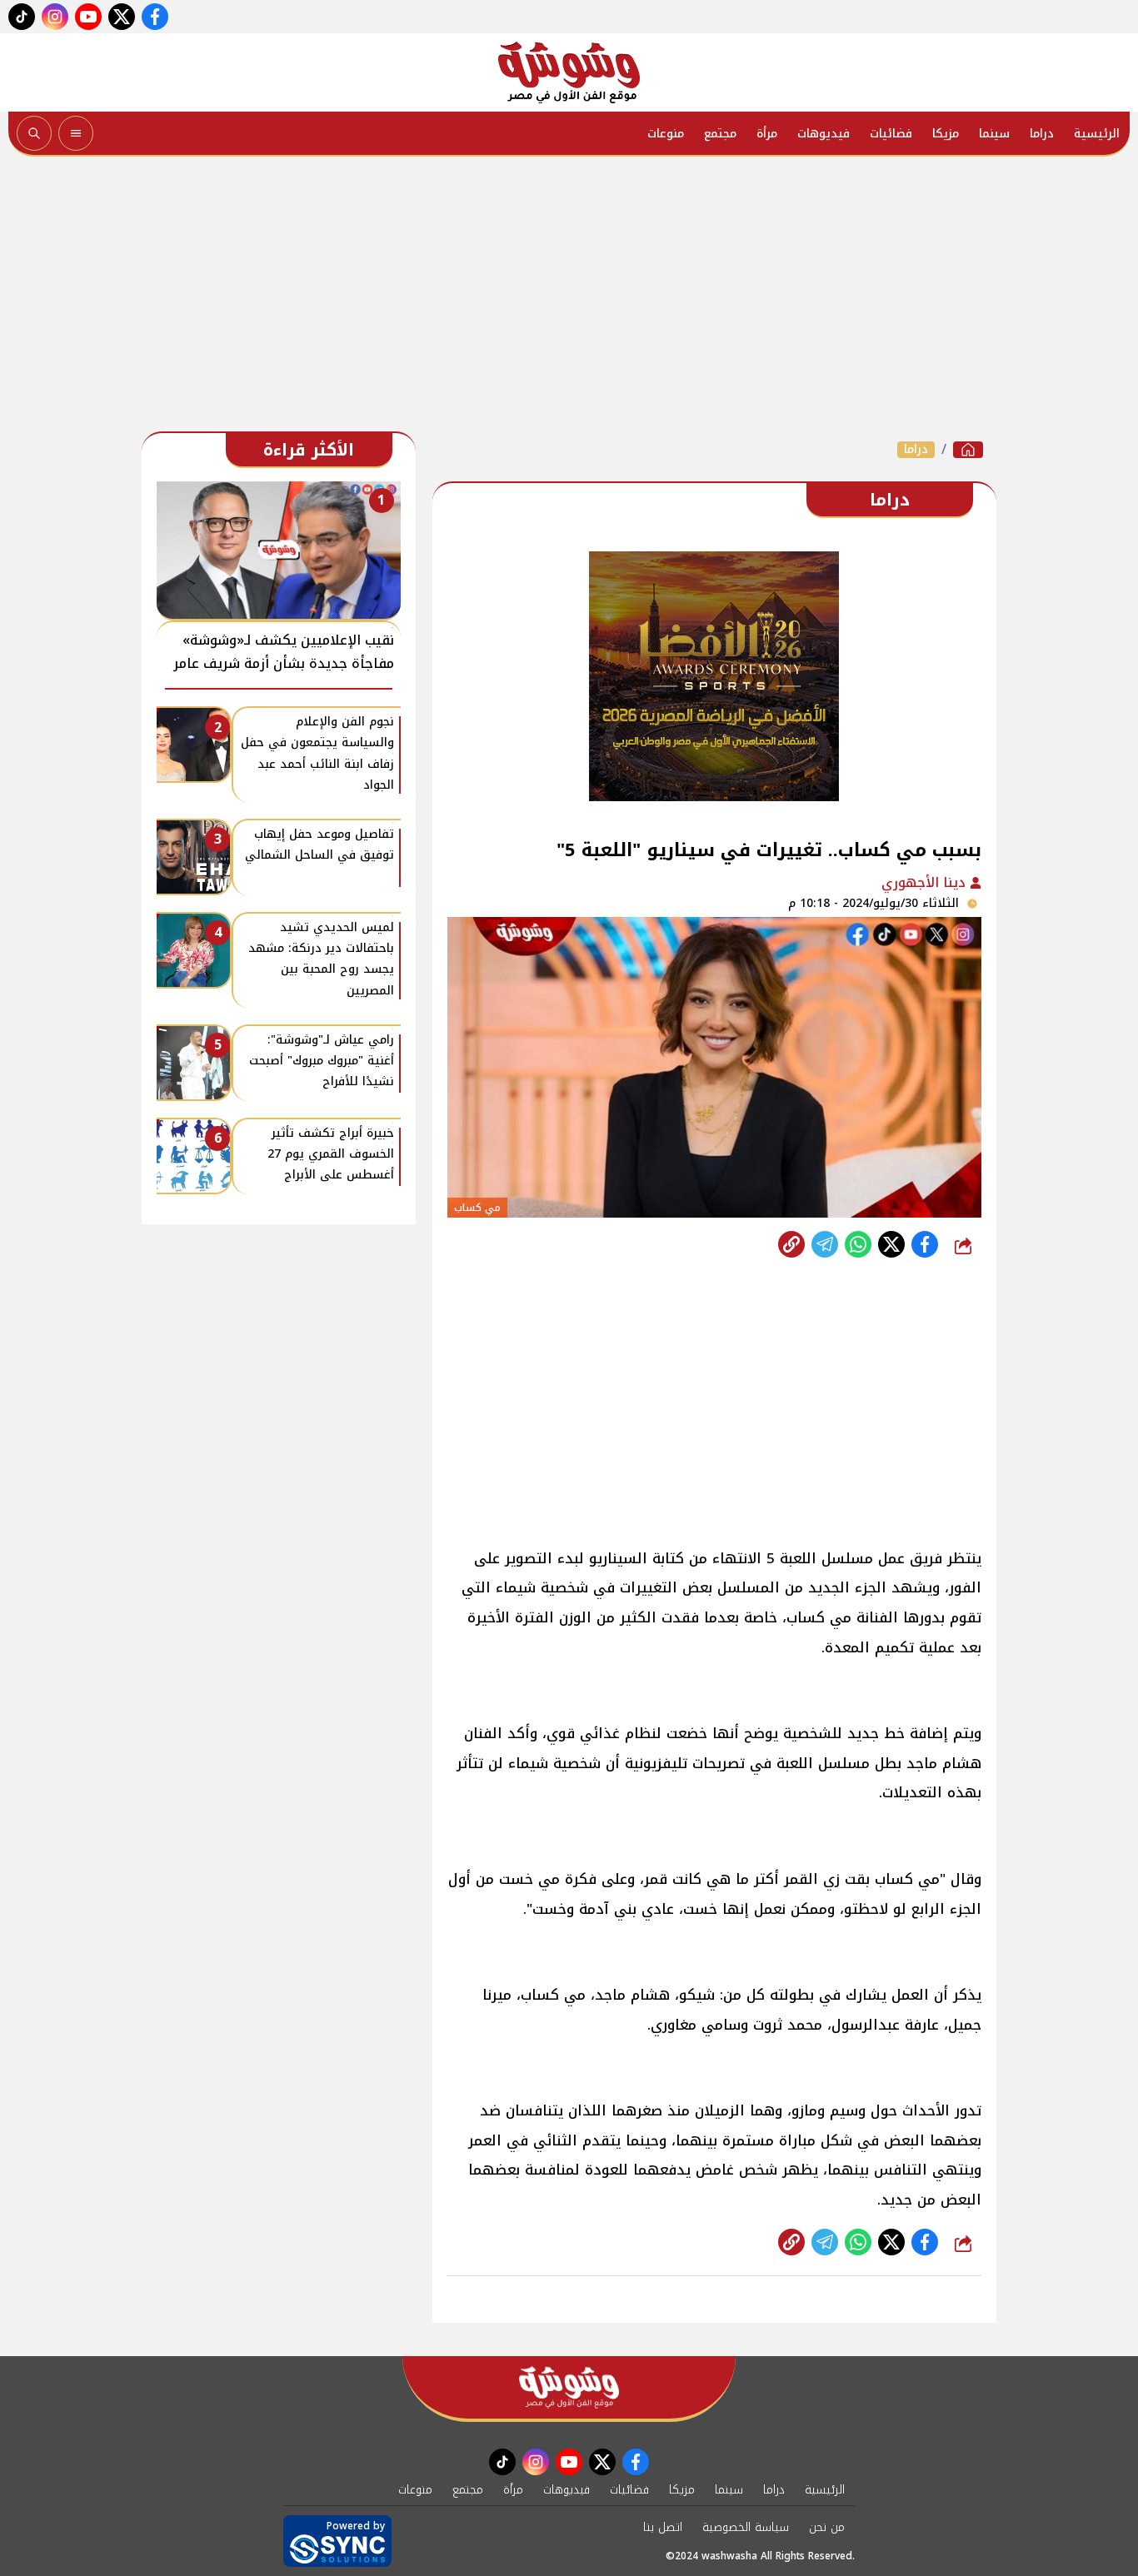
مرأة (767, 134)
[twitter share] (891, 1244)
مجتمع (720, 134)
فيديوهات (824, 134)
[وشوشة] (569, 72)
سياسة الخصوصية (746, 2527)
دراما (1042, 134)
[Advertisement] (569, 298)
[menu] (76, 133)
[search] (34, 133)
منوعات (666, 134)
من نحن (827, 2527)
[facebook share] (925, 1244)
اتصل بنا (663, 2527)
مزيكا (946, 134)
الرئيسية (1097, 134)
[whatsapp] (791, 1244)
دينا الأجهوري (926, 882)
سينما (994, 134)
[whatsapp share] (858, 1244)
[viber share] (825, 1244)
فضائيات (891, 134)
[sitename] (569, 2387)
